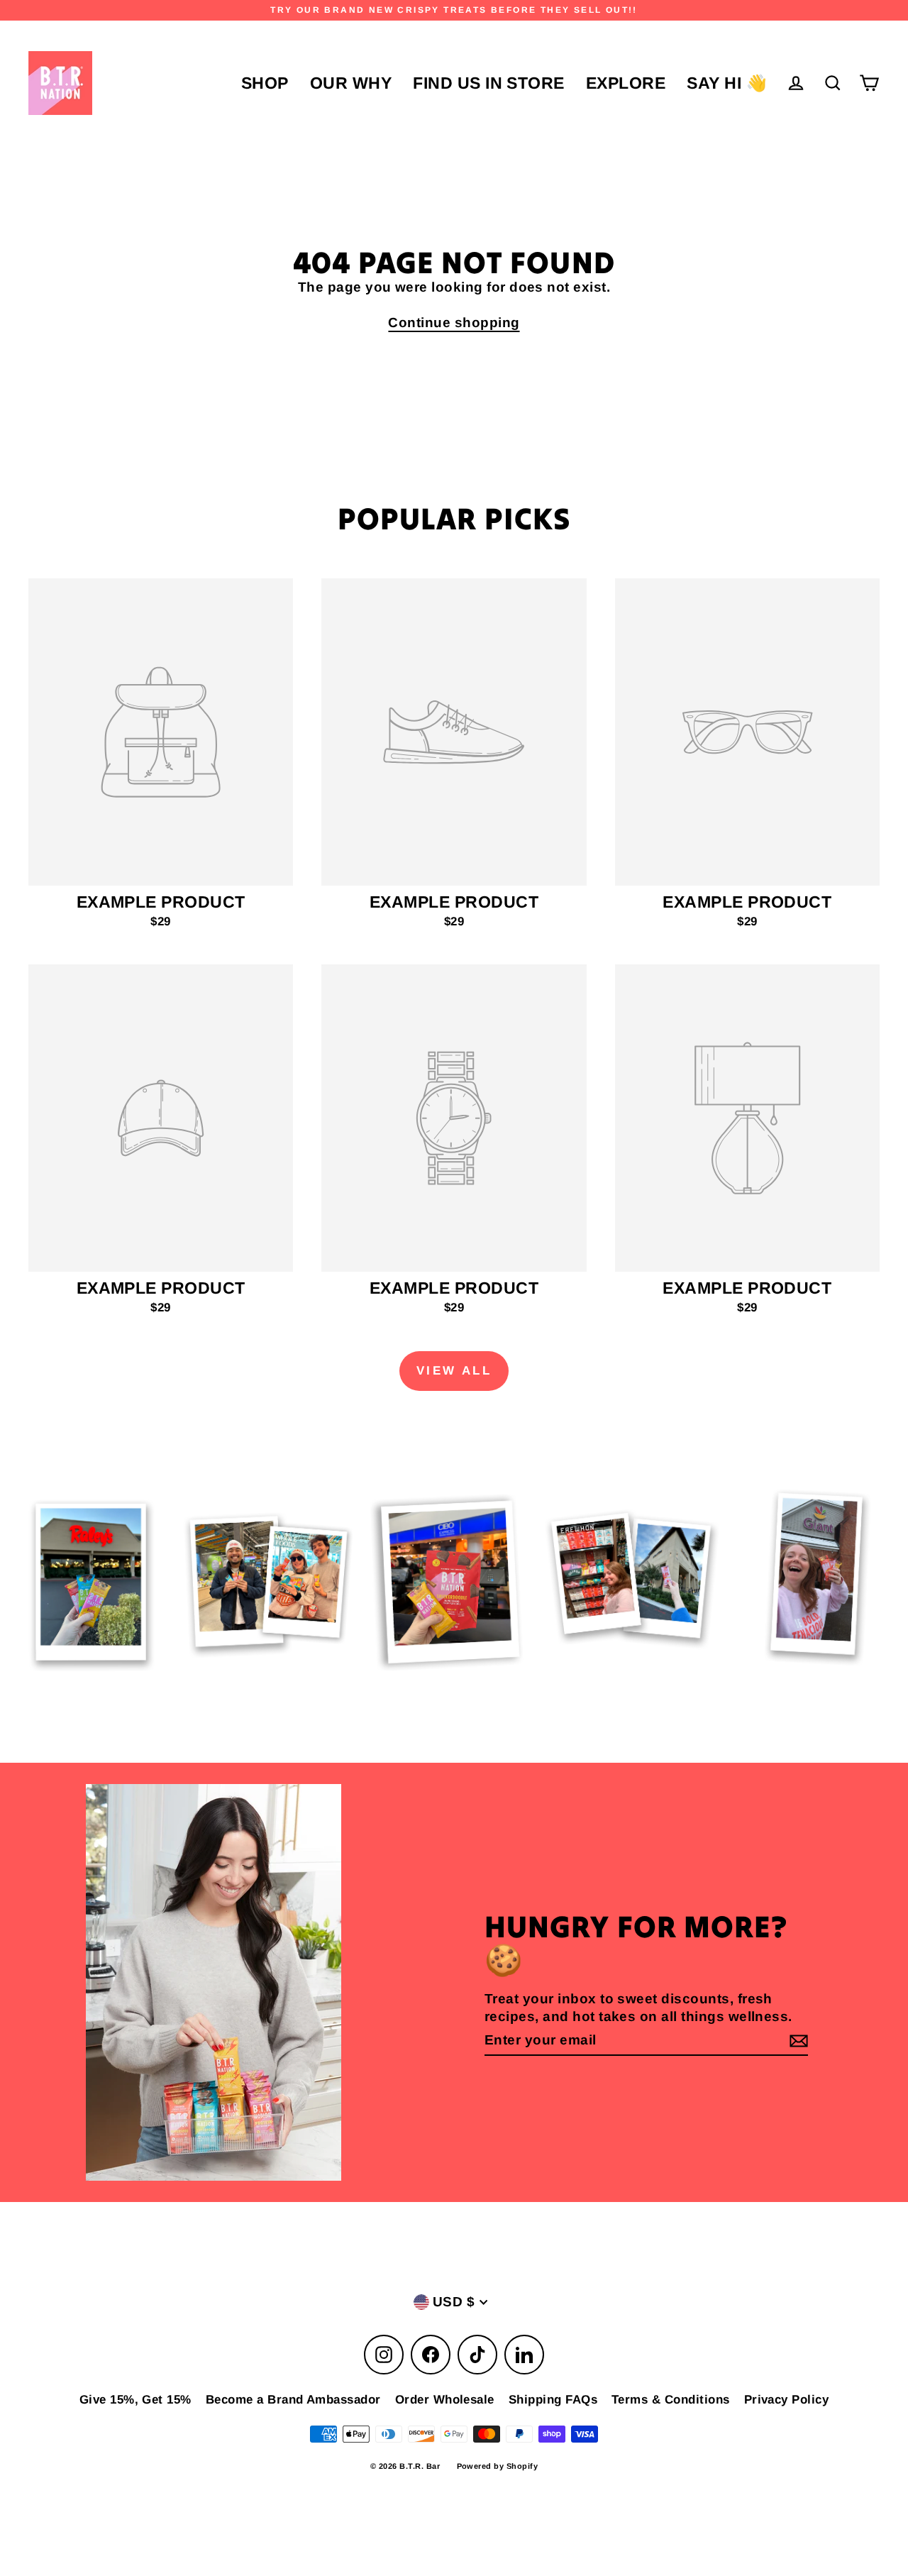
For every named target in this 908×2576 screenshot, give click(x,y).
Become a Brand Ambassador (293, 2400)
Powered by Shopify (498, 2466)
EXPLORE (626, 83)
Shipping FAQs (553, 2400)
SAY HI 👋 (727, 83)
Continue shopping (454, 323)
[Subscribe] (797, 2041)
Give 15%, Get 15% (135, 2400)
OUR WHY (351, 83)
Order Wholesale (445, 2400)
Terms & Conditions (671, 2400)
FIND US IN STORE (489, 83)
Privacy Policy (787, 2400)
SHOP (265, 83)
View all (454, 1371)
